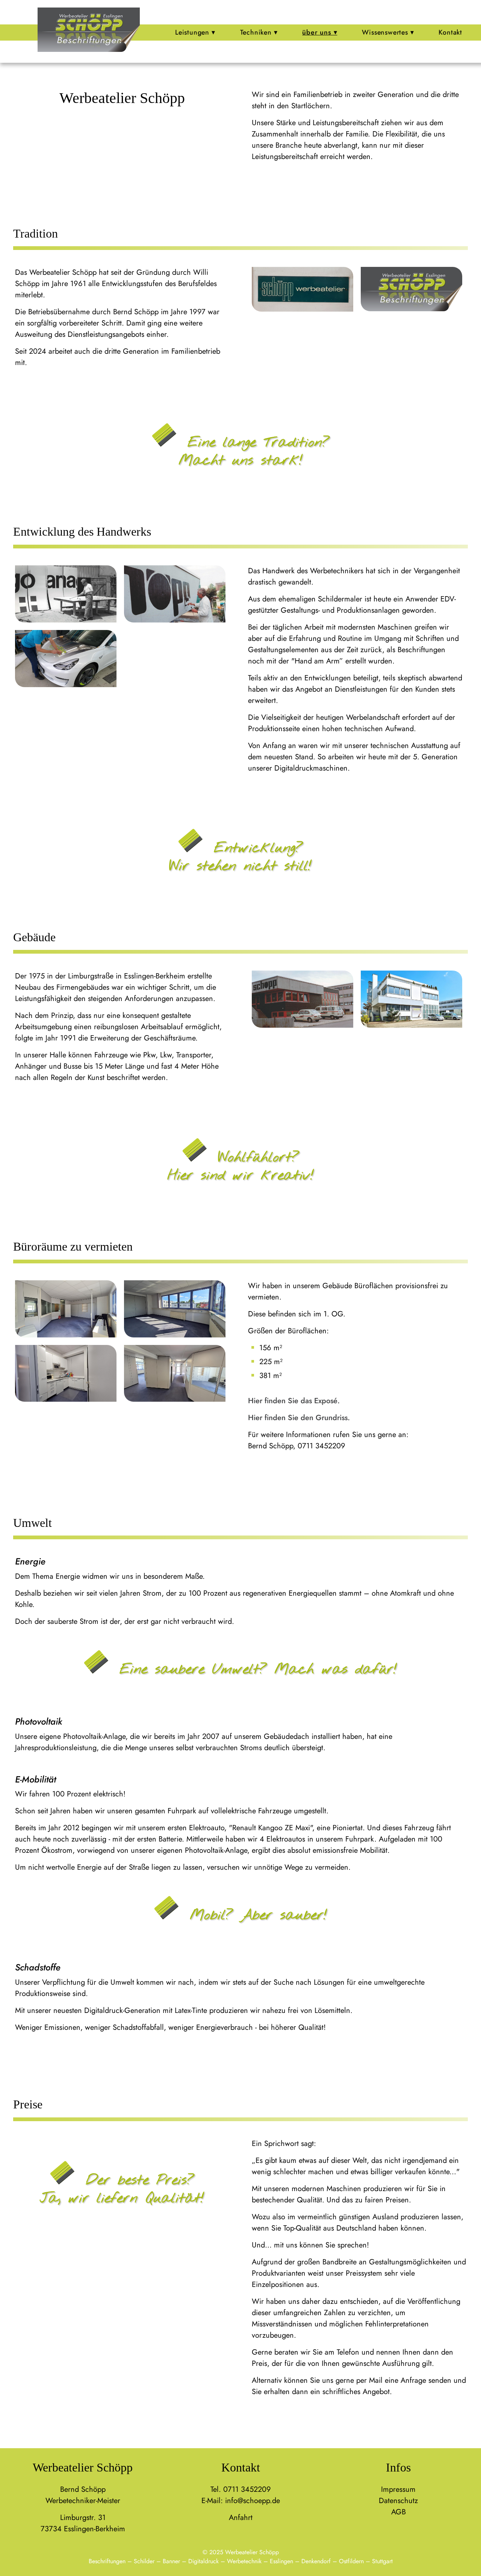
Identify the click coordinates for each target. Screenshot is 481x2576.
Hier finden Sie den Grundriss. (299, 1418)
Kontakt (450, 32)
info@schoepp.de (253, 2501)
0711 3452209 (247, 2489)
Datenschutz (398, 2501)
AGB (399, 2512)
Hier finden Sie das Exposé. (294, 1401)
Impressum (398, 2489)
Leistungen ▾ (195, 32)
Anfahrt (241, 2518)
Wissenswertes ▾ (388, 32)
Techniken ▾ (259, 32)
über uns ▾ (320, 32)
